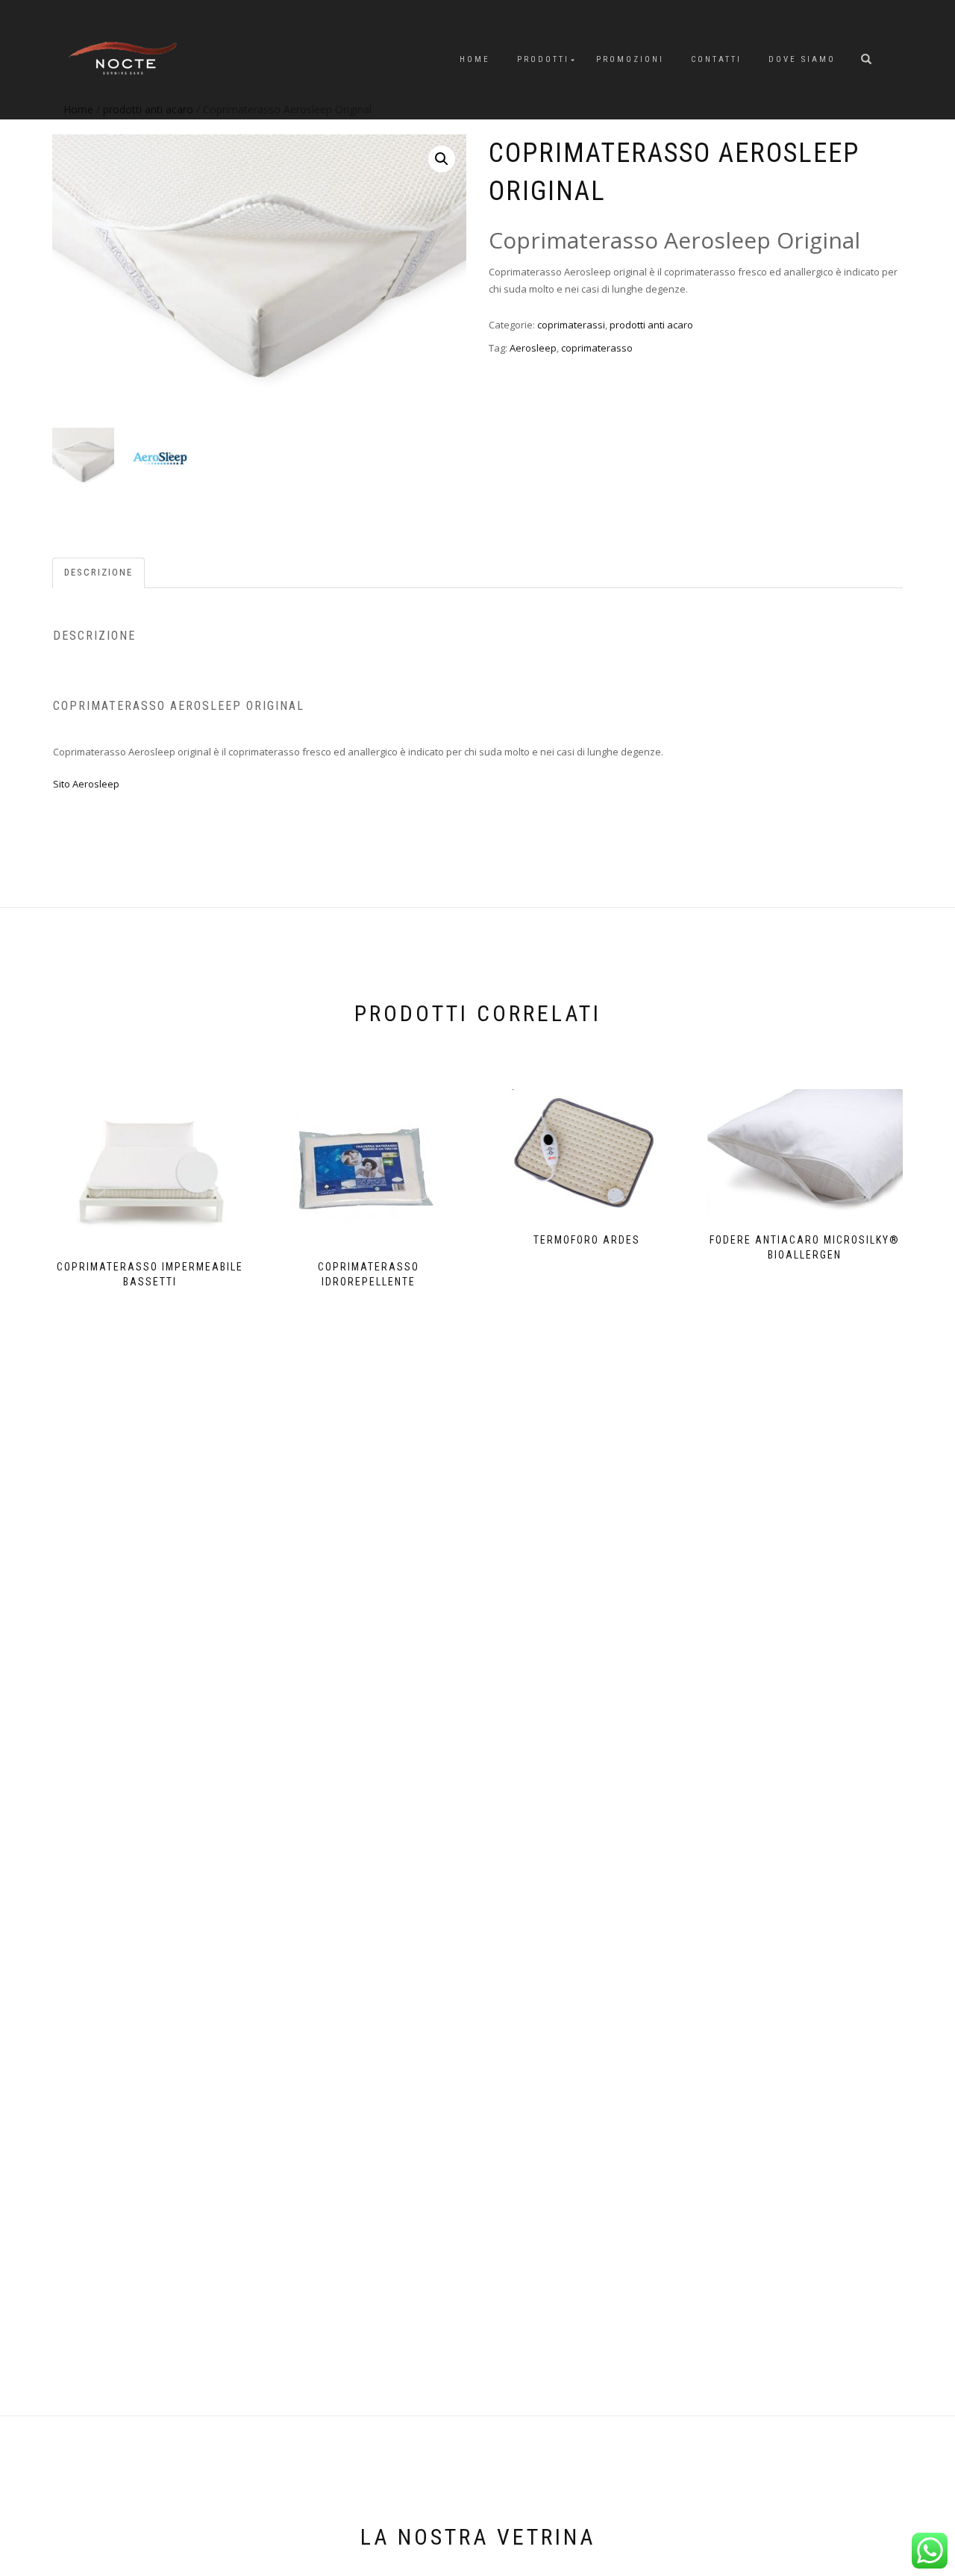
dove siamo (802, 59)
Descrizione (98, 572)
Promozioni (630, 59)
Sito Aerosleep (86, 784)
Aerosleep (533, 348)
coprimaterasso (597, 348)
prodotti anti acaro (651, 325)
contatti (716, 59)
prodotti (543, 59)
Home (475, 59)
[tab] (99, 573)
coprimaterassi (571, 325)
